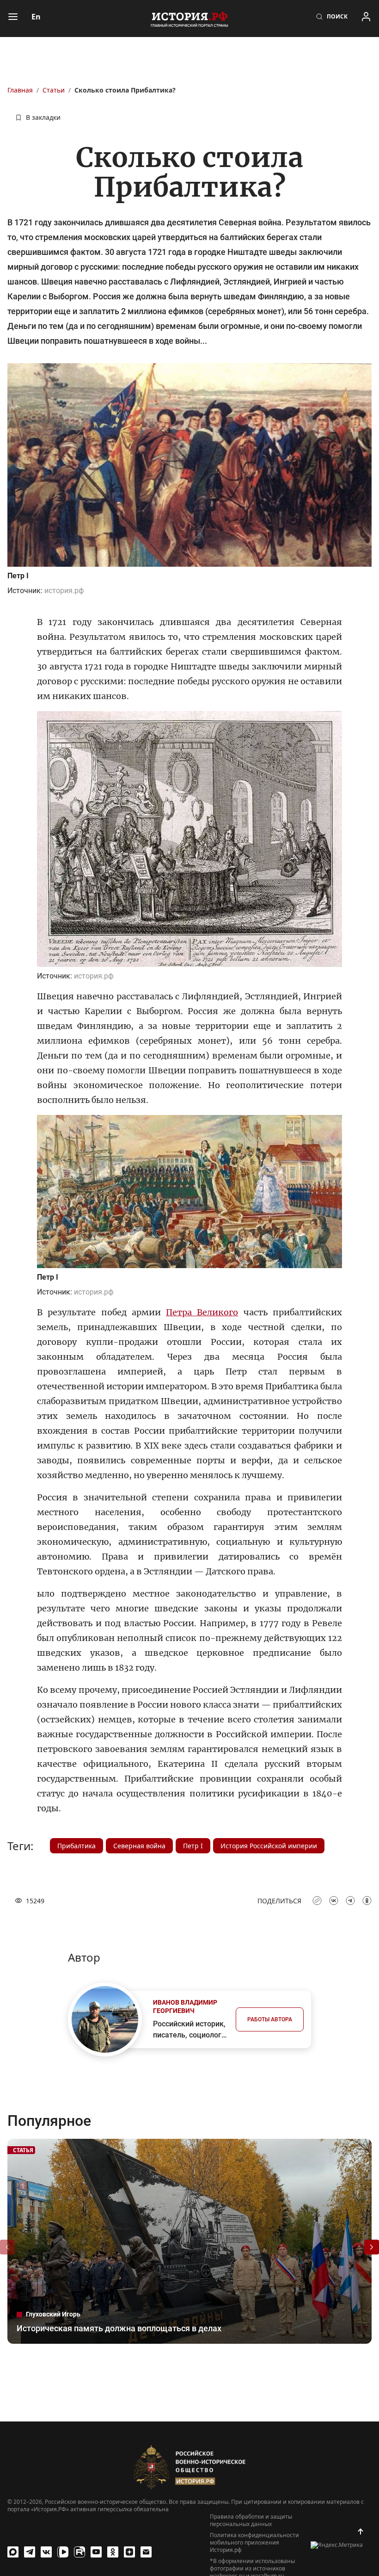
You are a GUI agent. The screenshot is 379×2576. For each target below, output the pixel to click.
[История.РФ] (189, 19)
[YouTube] (96, 2552)
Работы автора (270, 2019)
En (36, 17)
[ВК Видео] (63, 2552)
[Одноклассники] (113, 2552)
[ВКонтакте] (46, 2552)
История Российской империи (269, 1846)
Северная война (139, 1846)
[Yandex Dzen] (129, 2552)
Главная (20, 90)
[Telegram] (30, 2552)
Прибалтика (76, 1846)
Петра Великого (202, 1312)
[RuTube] (79, 2552)
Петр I (193, 1846)
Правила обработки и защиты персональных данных (251, 2520)
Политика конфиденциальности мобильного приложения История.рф (254, 2543)
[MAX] (13, 2552)
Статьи (54, 90)
